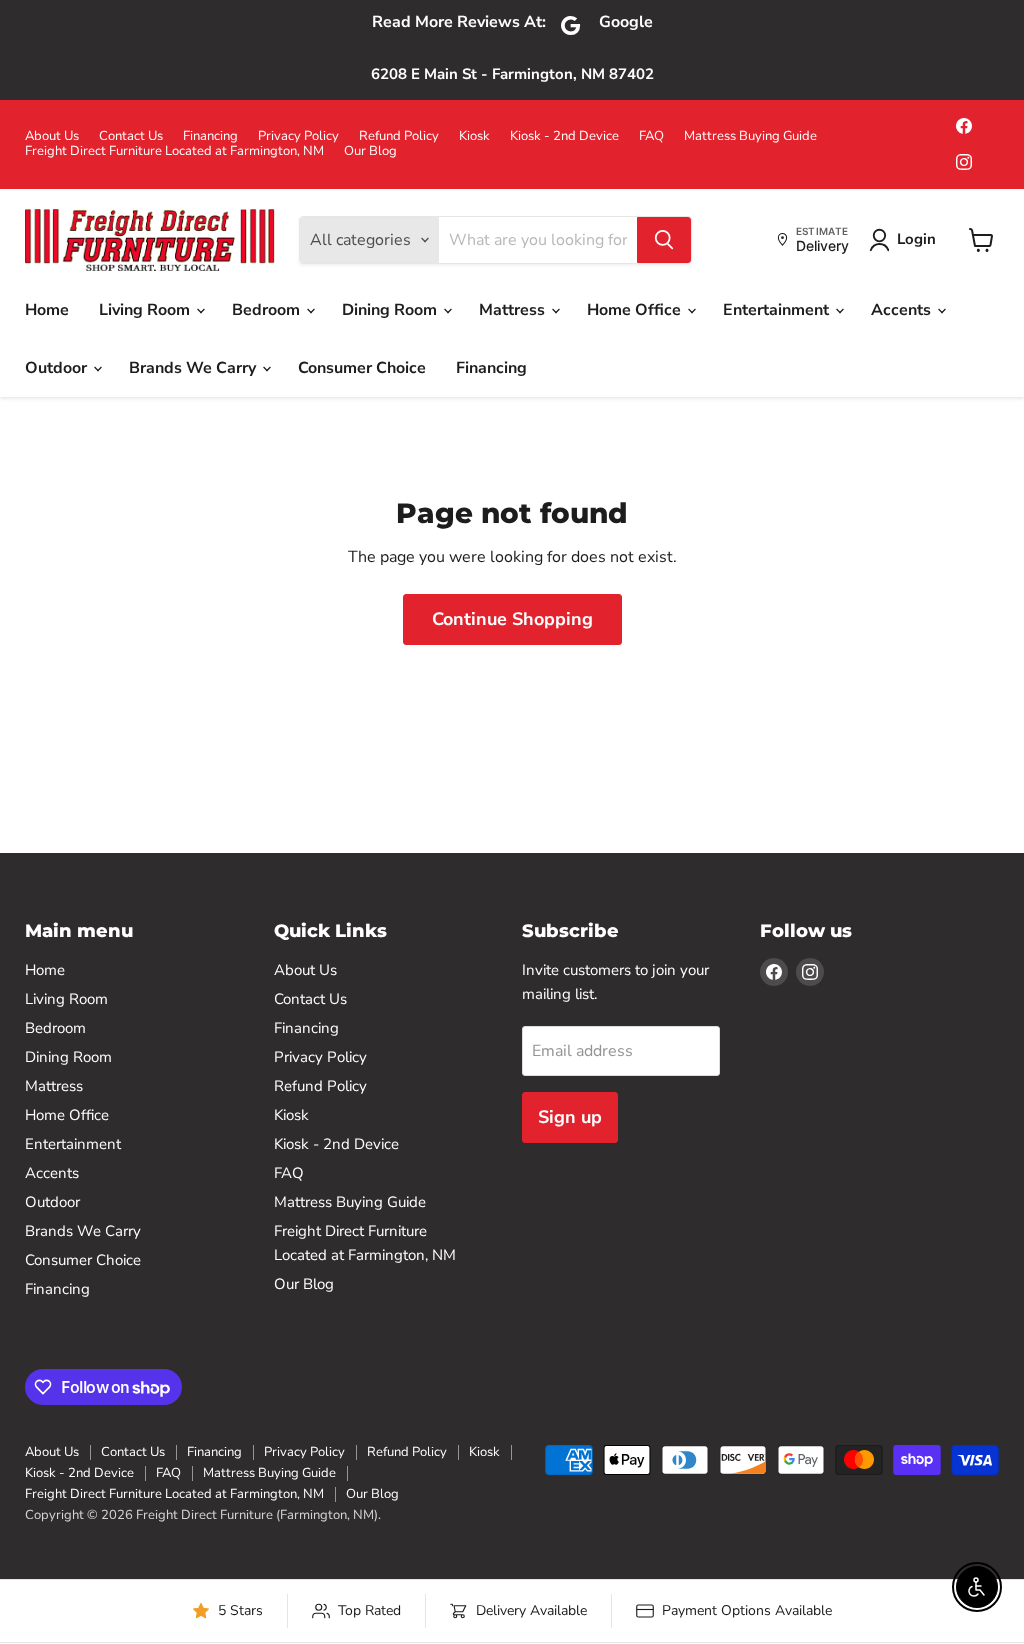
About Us (52, 136)
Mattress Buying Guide (750, 136)
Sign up (570, 1117)
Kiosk (474, 136)
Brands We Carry (194, 368)
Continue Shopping (512, 619)
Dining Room (391, 310)
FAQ (651, 136)
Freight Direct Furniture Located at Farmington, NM (174, 151)
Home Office (636, 310)
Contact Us (131, 136)
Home (47, 310)
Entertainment (778, 310)
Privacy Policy (298, 136)
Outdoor (58, 368)
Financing (210, 136)
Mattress (514, 310)
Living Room (146, 310)
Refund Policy (399, 136)
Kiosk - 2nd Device (564, 136)
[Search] (664, 240)
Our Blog (370, 151)
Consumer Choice (362, 368)
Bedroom (268, 310)
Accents (903, 310)
